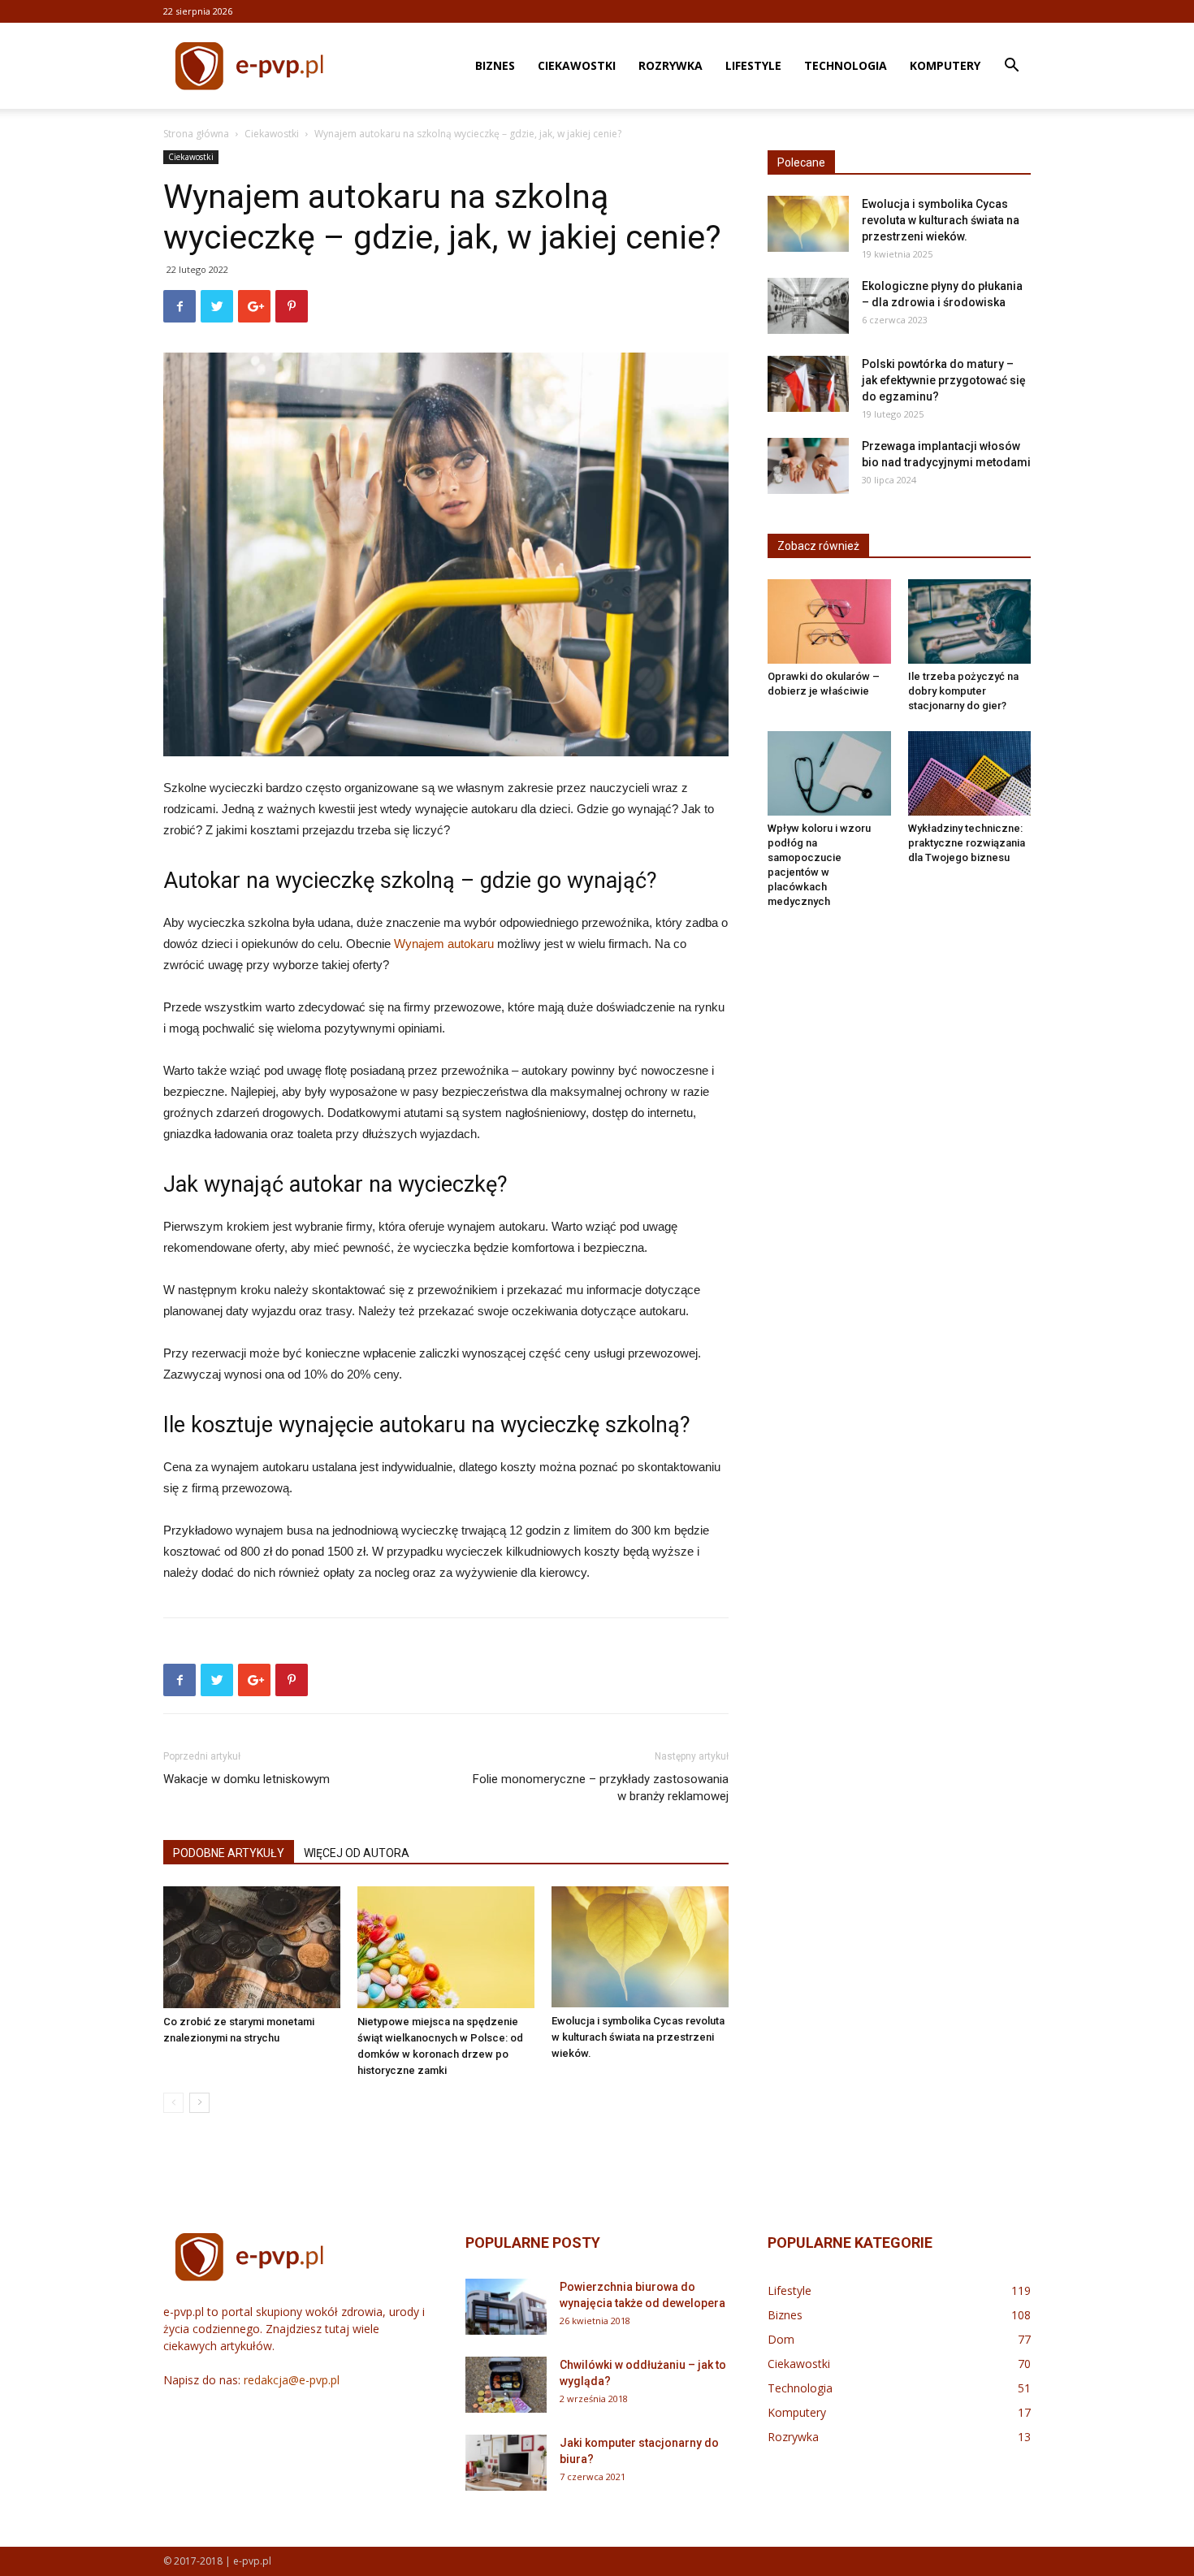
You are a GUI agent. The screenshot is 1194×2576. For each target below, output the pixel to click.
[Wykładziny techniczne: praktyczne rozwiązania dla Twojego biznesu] (970, 773)
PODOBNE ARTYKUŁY (229, 1853)
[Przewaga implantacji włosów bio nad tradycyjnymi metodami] (808, 466)
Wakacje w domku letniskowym (247, 1779)
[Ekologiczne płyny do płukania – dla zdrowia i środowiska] (808, 306)
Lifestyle (753, 65)
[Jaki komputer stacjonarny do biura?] (506, 2463)
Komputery (945, 65)
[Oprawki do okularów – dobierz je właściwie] (829, 621)
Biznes (495, 65)
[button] (1011, 67)
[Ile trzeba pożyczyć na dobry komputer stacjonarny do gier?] (970, 621)
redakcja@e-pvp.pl (292, 2380)
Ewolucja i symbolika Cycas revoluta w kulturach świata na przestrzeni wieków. (638, 2037)
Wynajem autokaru (444, 944)
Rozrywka (671, 65)
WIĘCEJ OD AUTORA (357, 1853)
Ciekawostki (577, 65)
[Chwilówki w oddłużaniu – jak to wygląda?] (506, 2385)
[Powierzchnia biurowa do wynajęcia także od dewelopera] (506, 2307)
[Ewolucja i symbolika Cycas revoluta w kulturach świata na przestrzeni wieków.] (640, 1947)
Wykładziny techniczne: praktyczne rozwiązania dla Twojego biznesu (967, 843)
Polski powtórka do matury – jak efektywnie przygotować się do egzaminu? (944, 380)
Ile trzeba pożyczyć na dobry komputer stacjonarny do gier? (963, 691)
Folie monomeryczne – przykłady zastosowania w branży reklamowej (601, 1788)
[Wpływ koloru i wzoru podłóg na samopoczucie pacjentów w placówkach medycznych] (829, 773)
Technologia (846, 65)
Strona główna (196, 134)
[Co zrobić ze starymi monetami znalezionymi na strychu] (252, 1947)
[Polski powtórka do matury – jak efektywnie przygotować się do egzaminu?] (808, 384)
